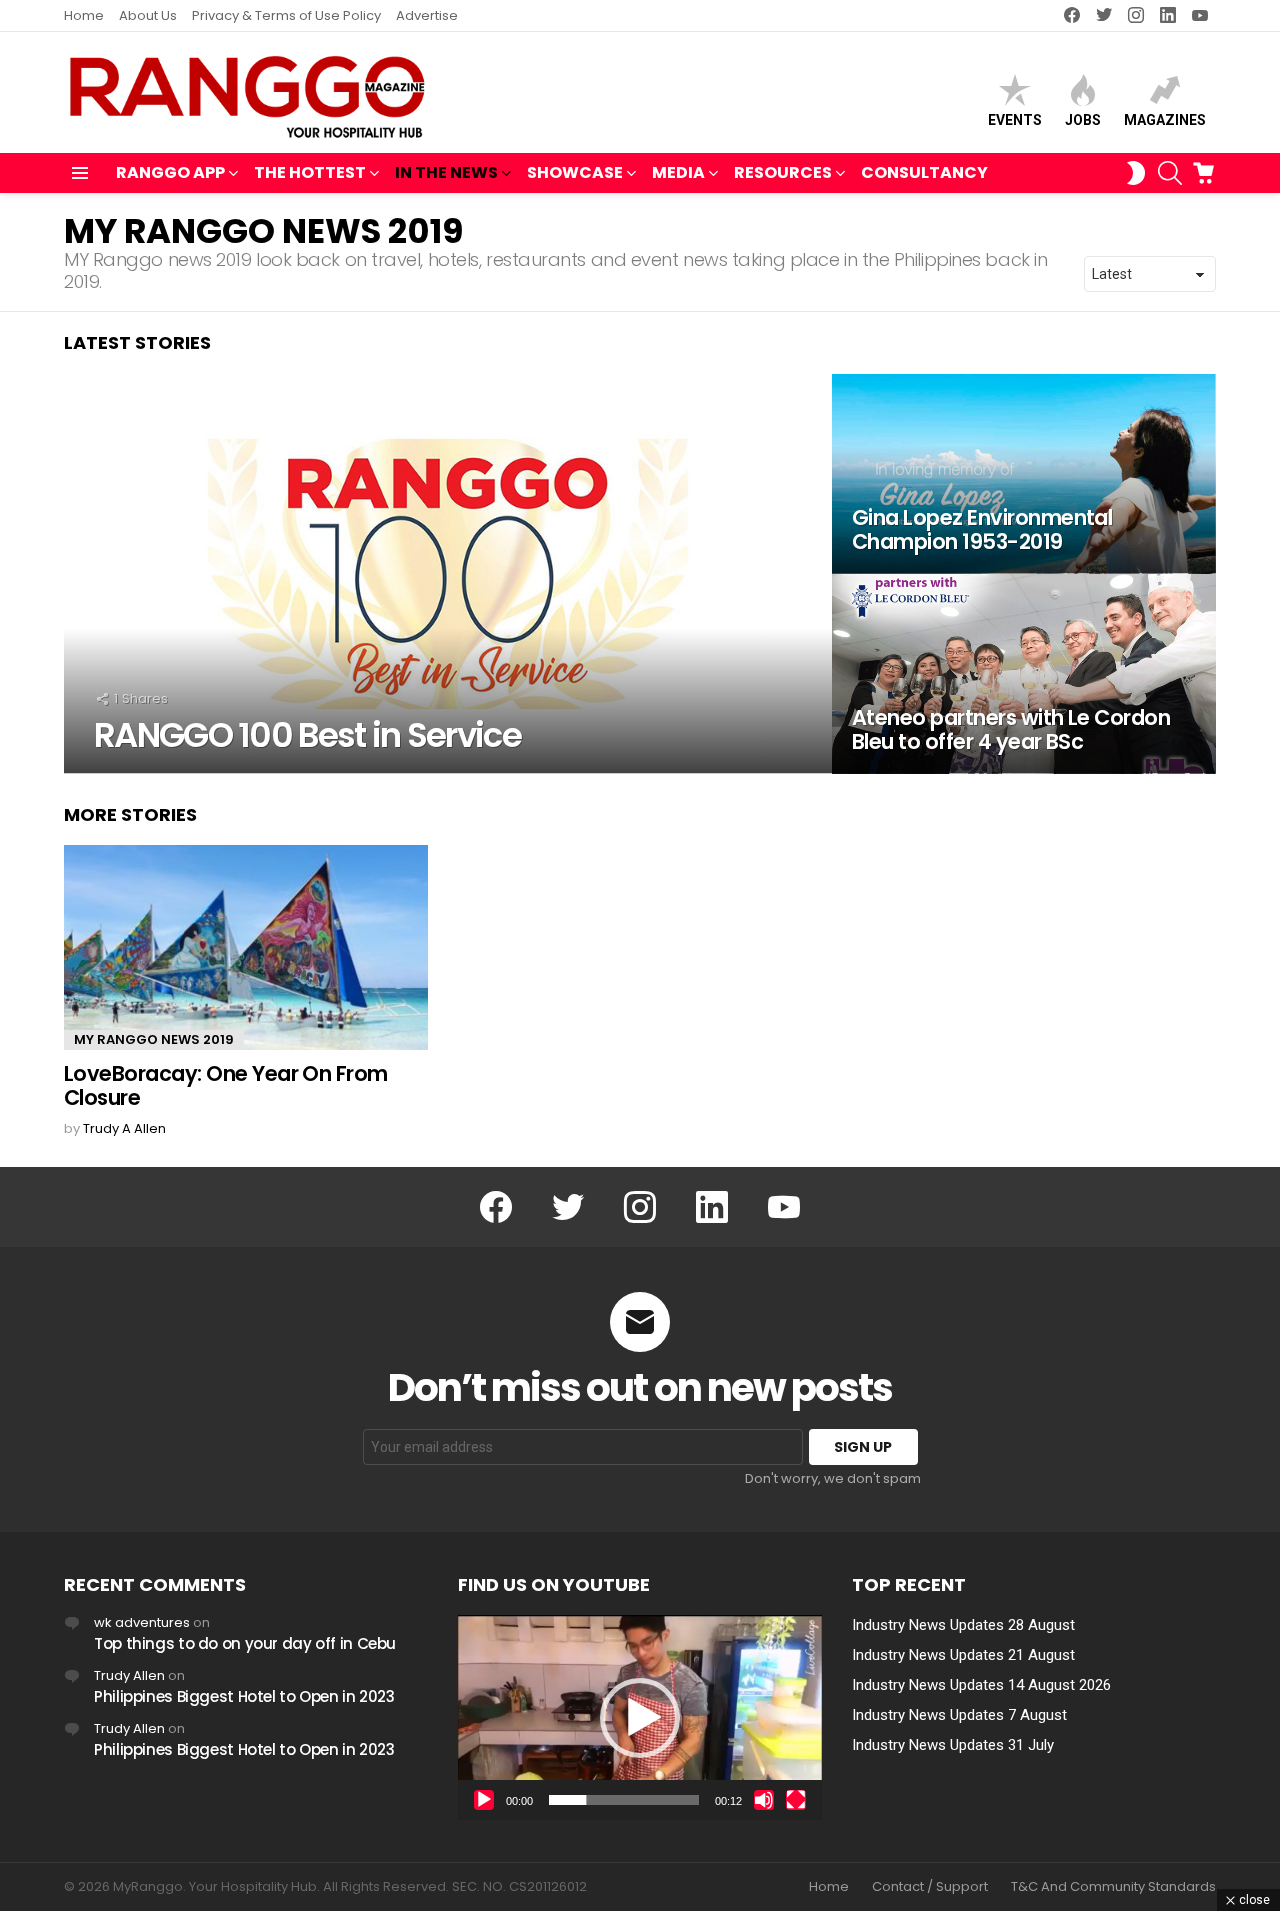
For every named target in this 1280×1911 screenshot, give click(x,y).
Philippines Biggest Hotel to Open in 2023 (244, 1696)
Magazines (1165, 120)
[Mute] (764, 1800)
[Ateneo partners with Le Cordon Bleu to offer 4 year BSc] (1024, 674)
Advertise (427, 15)
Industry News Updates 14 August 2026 (981, 1685)
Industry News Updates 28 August (963, 1625)
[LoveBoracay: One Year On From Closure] (246, 947)
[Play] (484, 1800)
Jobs (1083, 120)
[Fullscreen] (796, 1800)
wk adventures (142, 1622)
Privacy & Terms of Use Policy (286, 15)
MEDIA (678, 172)
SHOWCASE (575, 172)
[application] (640, 1717)
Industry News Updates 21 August (963, 1655)
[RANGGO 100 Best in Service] (448, 574)
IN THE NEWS (446, 172)
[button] (640, 1718)
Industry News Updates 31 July (953, 1745)
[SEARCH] (1170, 173)
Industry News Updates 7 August (959, 1715)
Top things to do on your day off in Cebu (245, 1643)
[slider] (624, 1800)
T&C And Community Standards (1113, 1887)
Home (84, 15)
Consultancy (924, 172)
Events (1015, 120)
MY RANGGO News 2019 (154, 1039)
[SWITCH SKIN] (1136, 173)
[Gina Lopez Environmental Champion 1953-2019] (1024, 474)
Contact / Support (930, 1887)
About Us (148, 15)
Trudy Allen (129, 1675)
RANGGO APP (170, 172)
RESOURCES (783, 172)
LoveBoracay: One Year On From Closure (226, 1085)
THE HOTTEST (310, 172)
